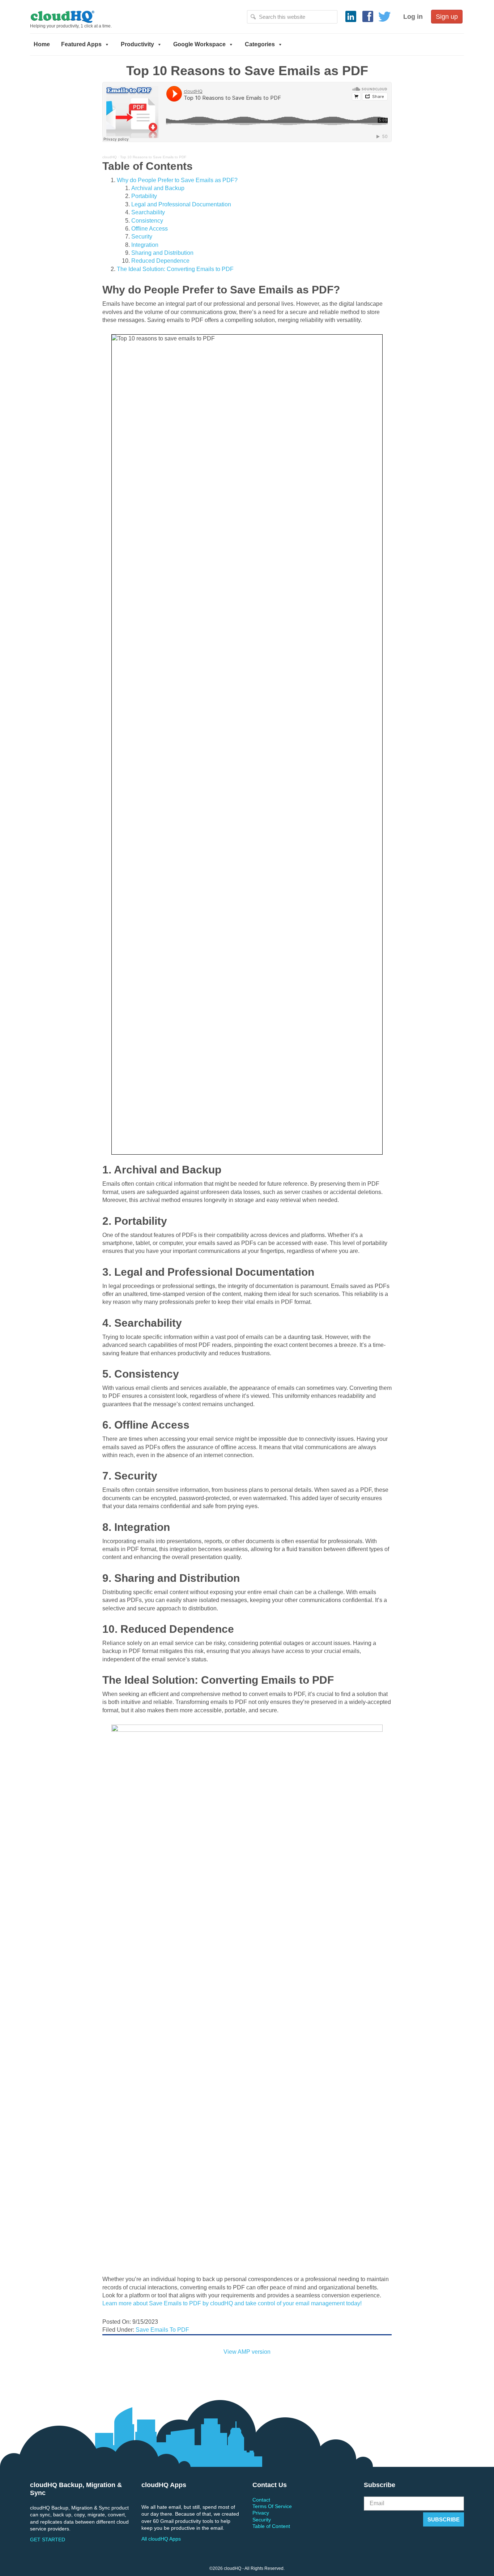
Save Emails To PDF (162, 2330)
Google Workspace (199, 44)
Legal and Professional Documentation (181, 204)
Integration (145, 245)
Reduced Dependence (160, 261)
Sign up (447, 17)
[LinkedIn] (351, 17)
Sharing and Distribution (162, 253)
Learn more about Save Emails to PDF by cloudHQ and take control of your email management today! (232, 2303)
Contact (261, 2500)
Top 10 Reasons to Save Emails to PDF (153, 157)
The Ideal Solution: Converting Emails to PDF (175, 269)
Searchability (148, 212)
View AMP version (247, 2352)
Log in (413, 17)
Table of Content (271, 2526)
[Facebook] (368, 17)
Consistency (147, 221)
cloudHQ (87, 16)
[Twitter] (385, 17)
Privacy (261, 2513)
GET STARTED (48, 2539)
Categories (260, 44)
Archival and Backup (158, 188)
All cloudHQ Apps (161, 2539)
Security (142, 237)
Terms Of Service (272, 2506)
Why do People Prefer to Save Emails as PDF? (177, 180)
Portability (144, 196)
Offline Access (150, 229)
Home (42, 44)
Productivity (137, 44)
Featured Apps (81, 44)
